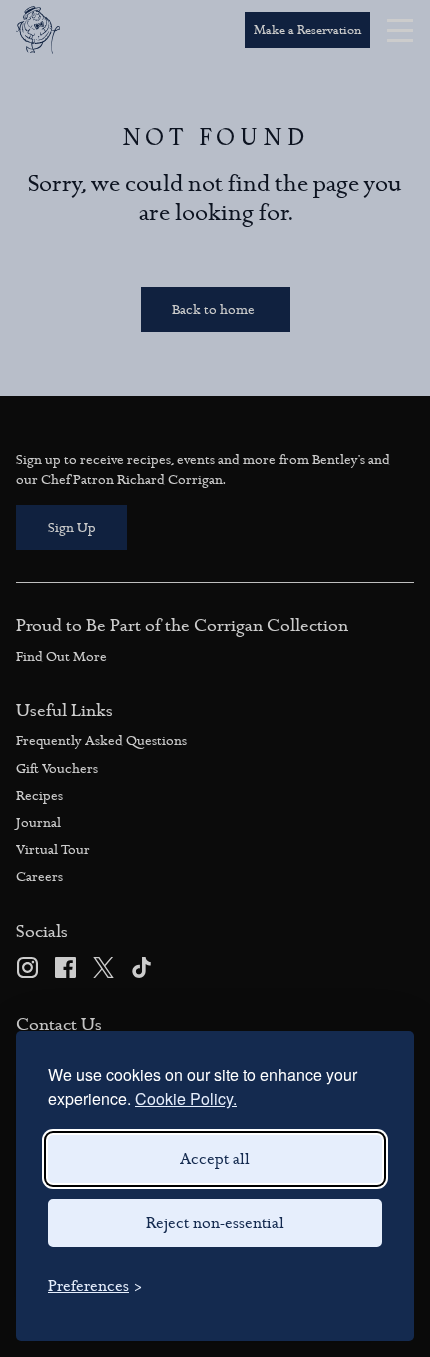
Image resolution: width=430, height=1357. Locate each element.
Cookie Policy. (186, 1098)
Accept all (215, 1159)
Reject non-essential (215, 1223)
